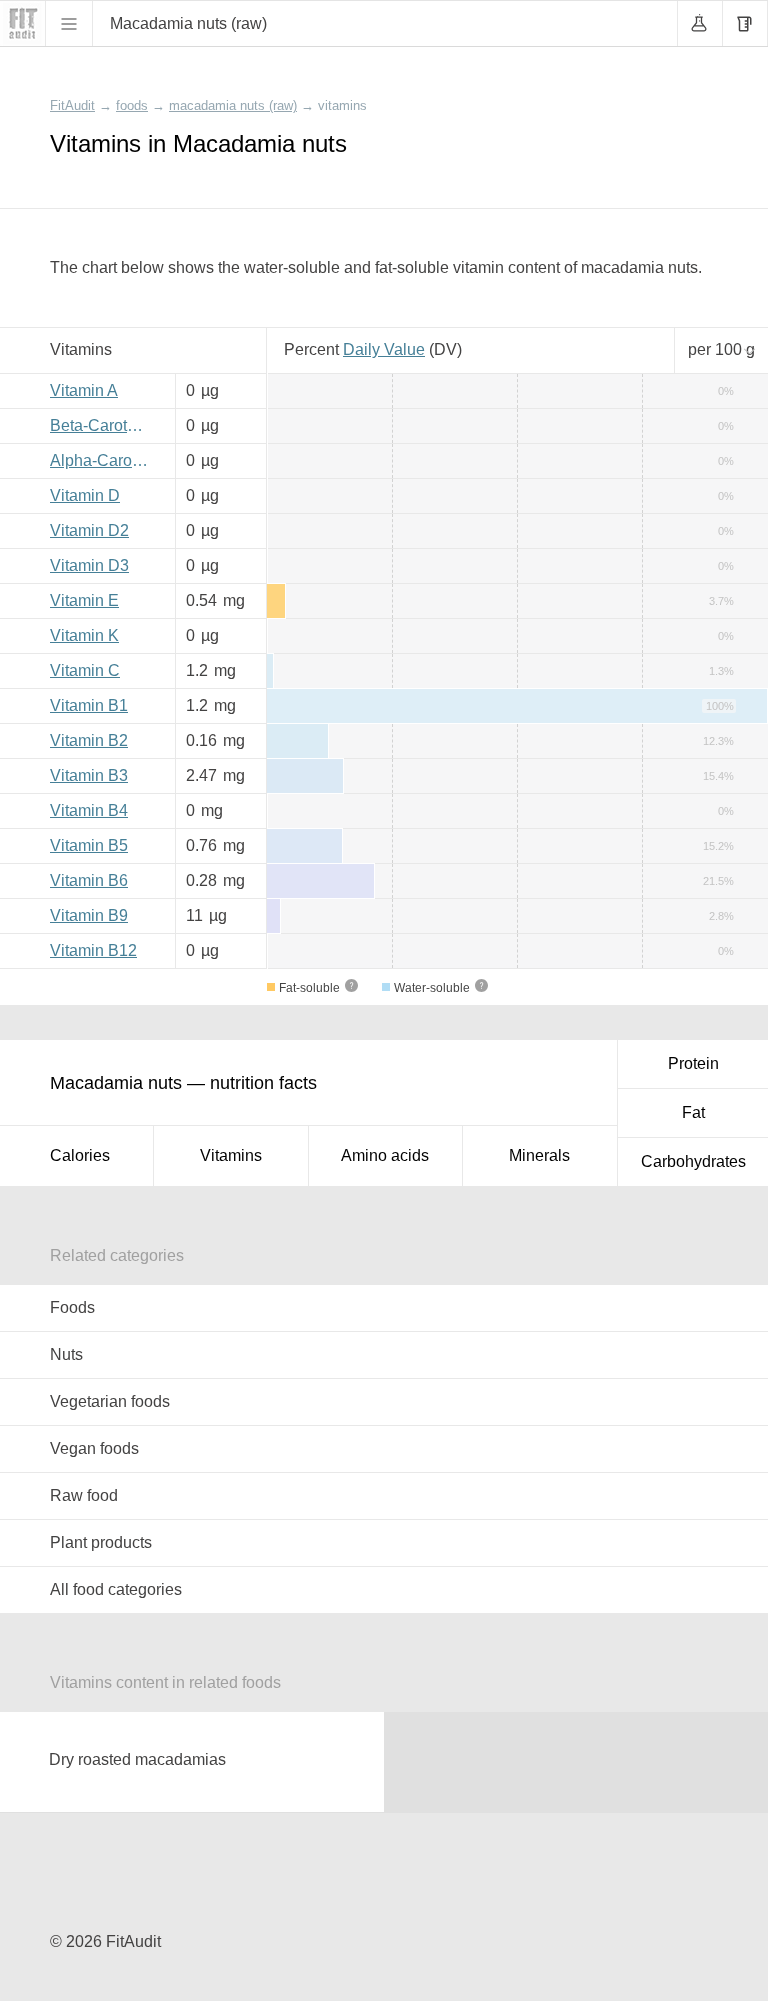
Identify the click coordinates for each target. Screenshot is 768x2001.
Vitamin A (84, 390)
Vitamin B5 (89, 845)
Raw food (84, 1495)
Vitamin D (85, 495)
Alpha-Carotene (105, 460)
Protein (693, 1063)
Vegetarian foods (110, 1401)
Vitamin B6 (89, 880)
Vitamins (231, 1155)
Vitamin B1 (89, 705)
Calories (80, 1155)
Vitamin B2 (89, 740)
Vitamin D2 (89, 530)
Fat (693, 1112)
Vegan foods (94, 1448)
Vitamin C (85, 670)
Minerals (539, 1155)
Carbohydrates (693, 1161)
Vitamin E (84, 600)
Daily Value (384, 349)
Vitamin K (84, 635)
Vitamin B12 (93, 950)
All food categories (116, 1589)
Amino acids (385, 1155)
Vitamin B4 (89, 810)
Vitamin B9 (89, 915)
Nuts (66, 1354)
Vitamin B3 (89, 775)
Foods (72, 1307)
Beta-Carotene (102, 425)
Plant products (101, 1542)
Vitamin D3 (89, 565)
